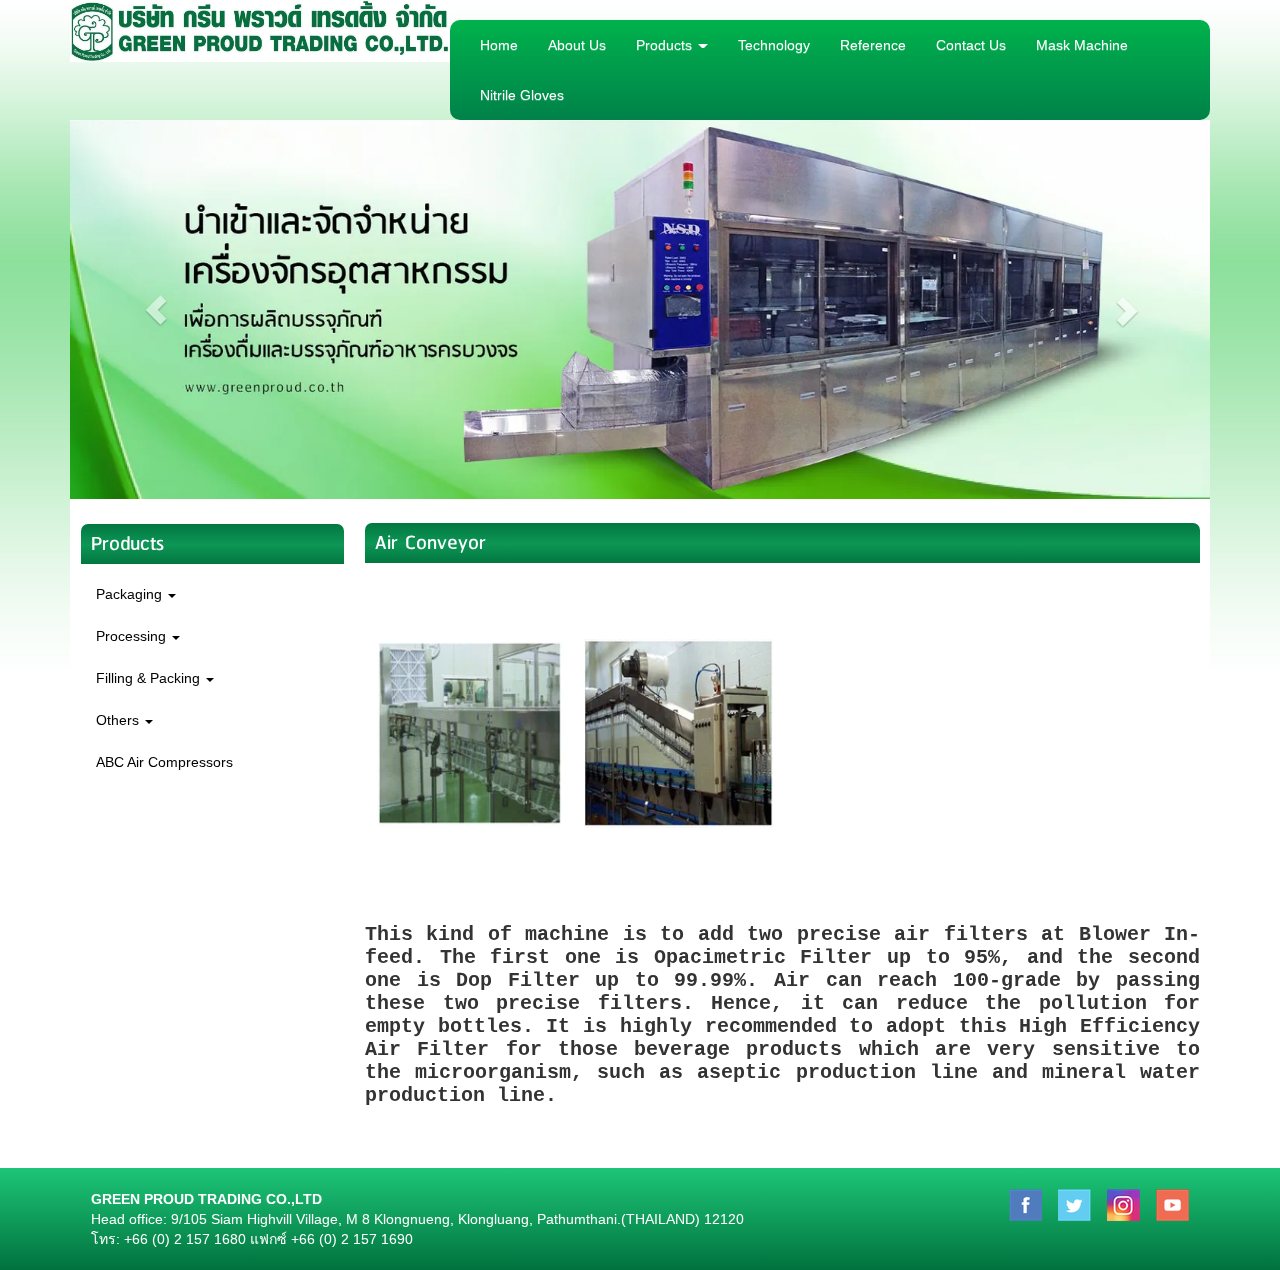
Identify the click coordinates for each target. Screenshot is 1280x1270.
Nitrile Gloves (522, 95)
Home (499, 45)
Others (119, 720)
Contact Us (971, 45)
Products (666, 45)
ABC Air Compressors (164, 762)
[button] (155, 309)
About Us (577, 45)
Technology (774, 45)
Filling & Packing (150, 678)
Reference (873, 45)
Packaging (131, 594)
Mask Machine (1082, 45)
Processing (133, 636)
